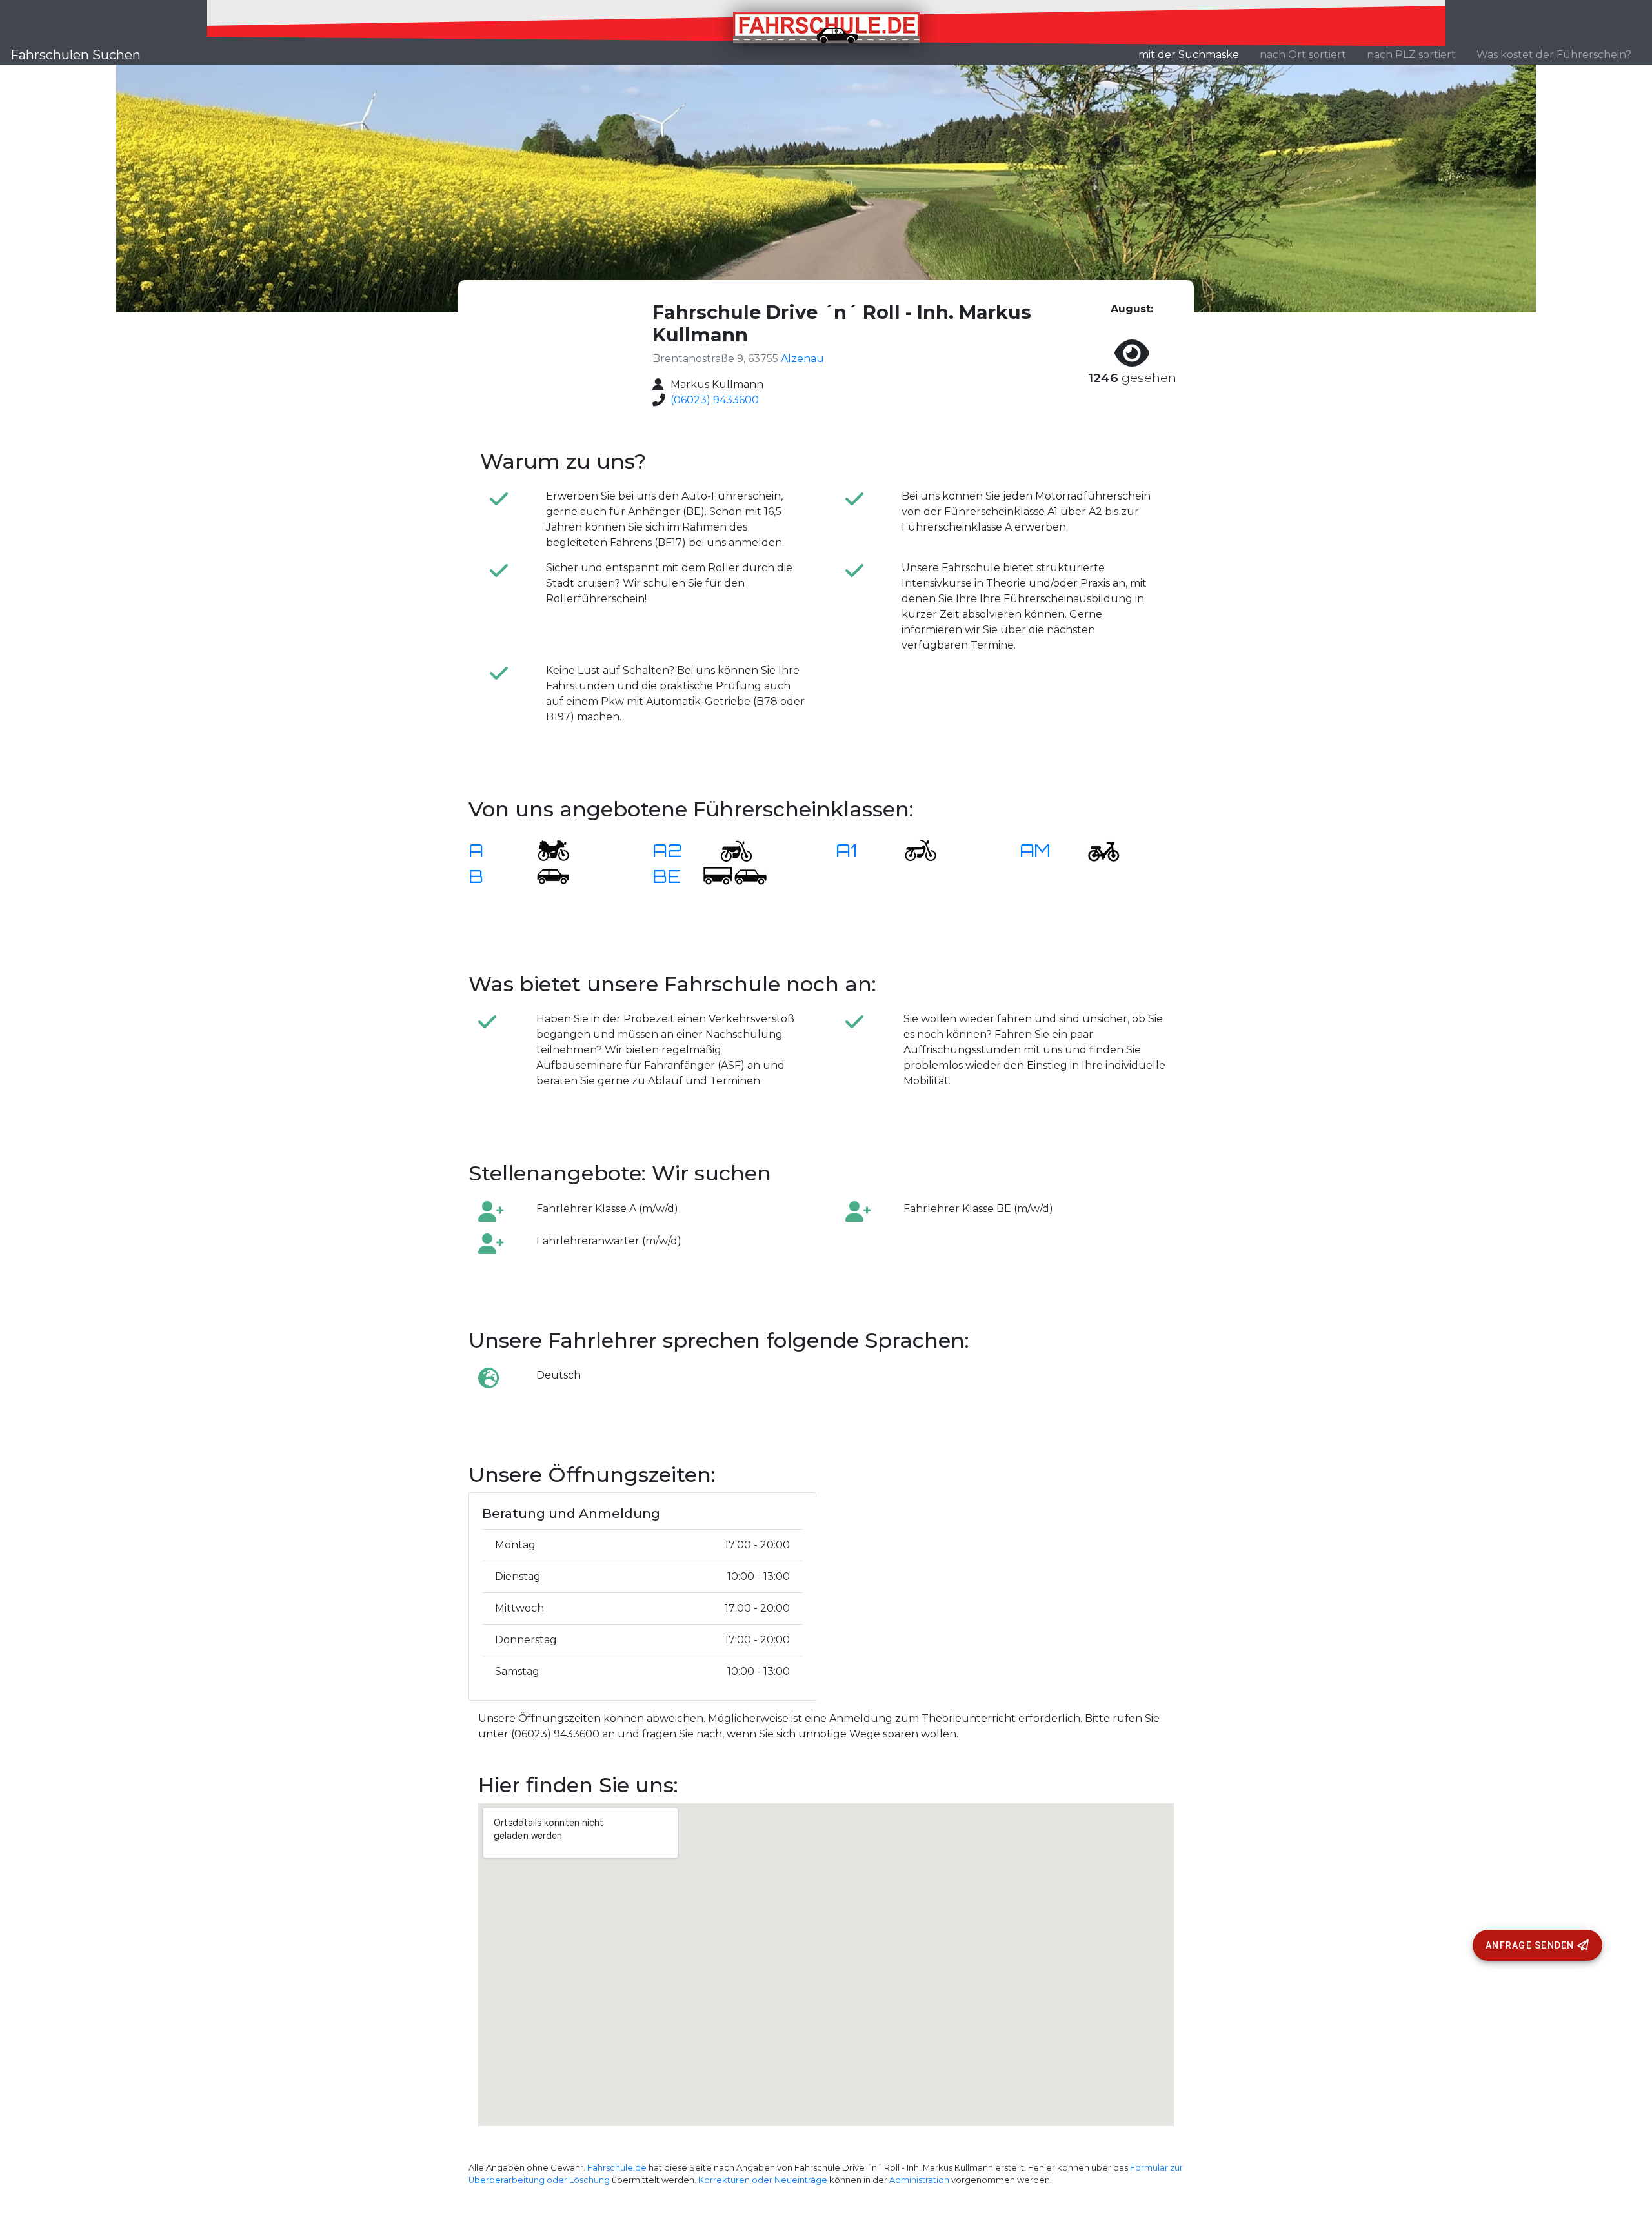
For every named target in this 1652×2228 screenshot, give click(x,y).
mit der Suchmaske (1194, 54)
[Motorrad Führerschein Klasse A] (545, 850)
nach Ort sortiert (1303, 55)
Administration (919, 2180)
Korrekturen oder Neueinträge (763, 2180)
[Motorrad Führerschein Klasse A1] (912, 850)
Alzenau (802, 359)
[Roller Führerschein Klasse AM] (1096, 850)
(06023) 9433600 (715, 400)
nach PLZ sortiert (1411, 55)
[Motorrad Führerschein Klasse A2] (729, 850)
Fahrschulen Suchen (76, 55)
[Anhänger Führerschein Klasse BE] (735, 876)
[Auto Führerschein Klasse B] (545, 876)
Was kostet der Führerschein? (1554, 55)
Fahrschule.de (617, 2168)
